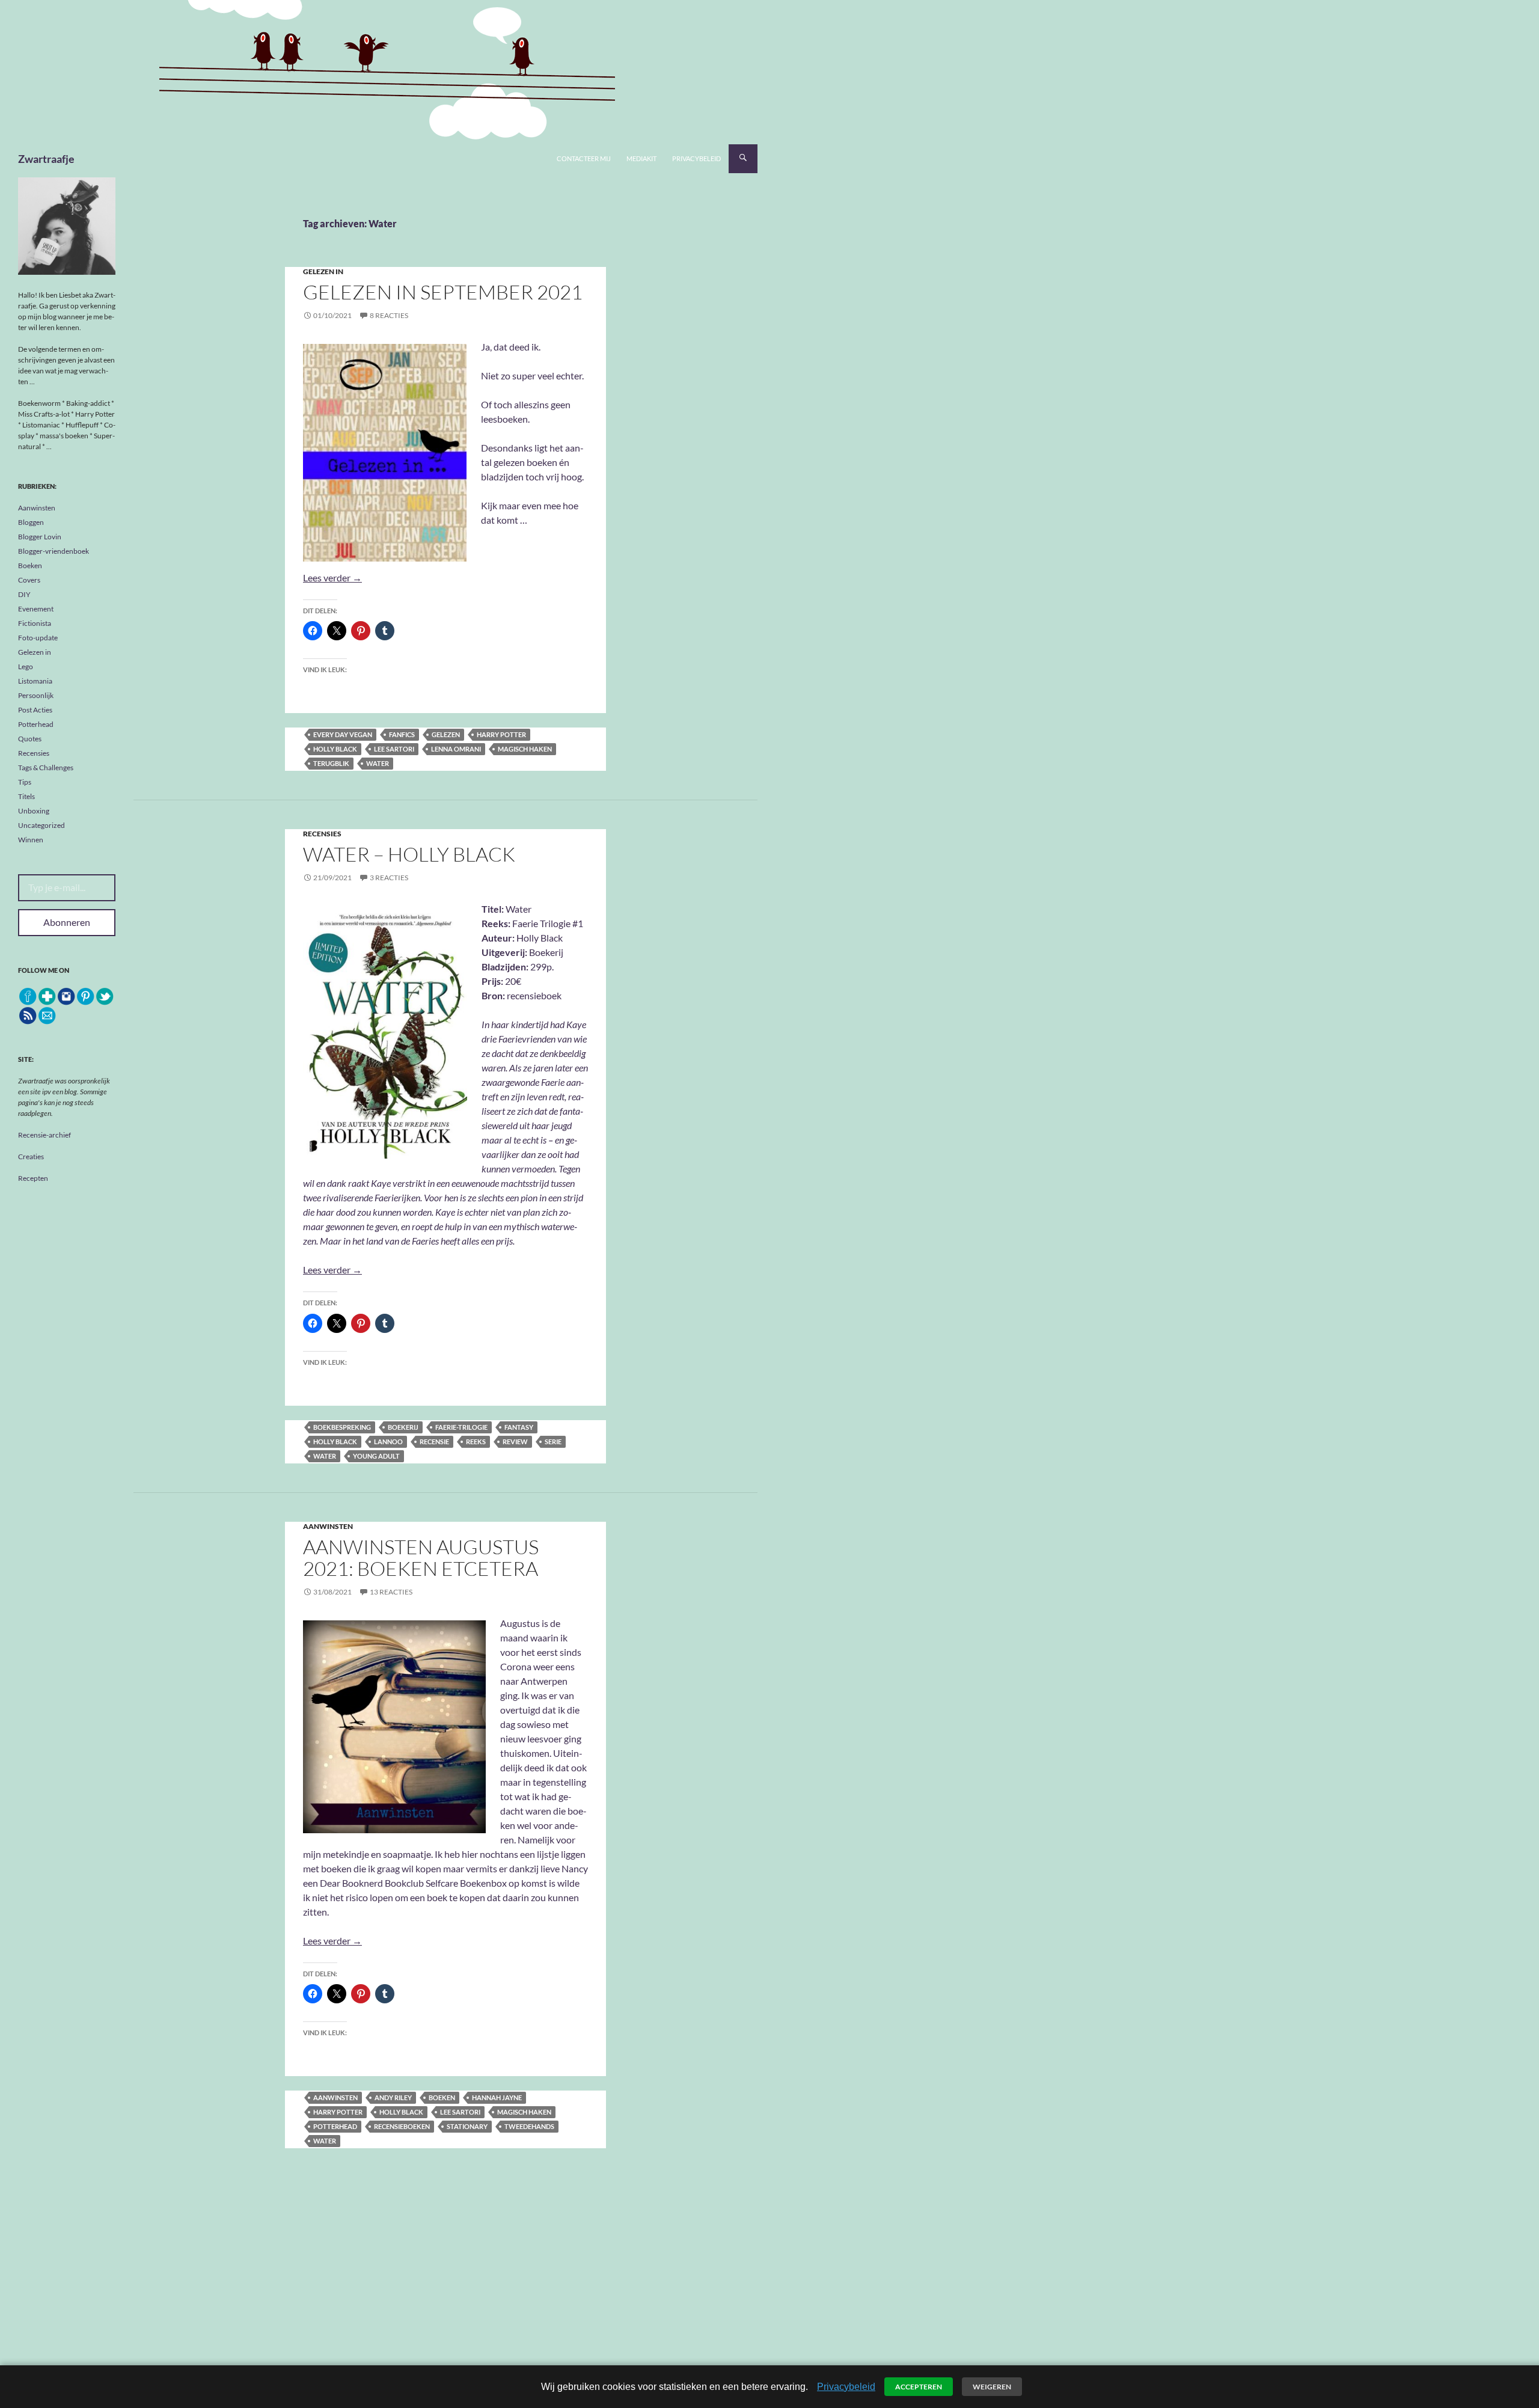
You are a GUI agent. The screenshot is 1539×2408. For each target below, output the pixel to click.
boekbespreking (342, 1427)
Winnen (31, 840)
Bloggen (31, 522)
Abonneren (67, 922)
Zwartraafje (46, 159)
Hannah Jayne (497, 2097)
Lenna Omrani (456, 749)
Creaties (31, 1157)
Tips (25, 782)
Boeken (30, 565)
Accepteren (919, 2387)
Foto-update (38, 638)
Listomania (35, 681)
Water (378, 763)
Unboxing (34, 811)
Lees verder (332, 577)
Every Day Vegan (343, 734)
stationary (467, 2126)
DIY (24, 594)
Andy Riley (393, 2097)
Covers (29, 580)
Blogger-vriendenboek (54, 551)
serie (553, 1441)
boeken (442, 2097)
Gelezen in (323, 271)
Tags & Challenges (46, 767)
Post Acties (35, 710)
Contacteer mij (584, 158)
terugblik (331, 763)
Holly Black (335, 749)
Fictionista (35, 623)
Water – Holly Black (409, 854)
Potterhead (335, 2126)
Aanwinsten (328, 1526)
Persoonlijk (36, 695)
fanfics (402, 734)
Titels (26, 796)
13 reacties (391, 1592)
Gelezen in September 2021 (443, 292)
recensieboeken (402, 2126)
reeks (476, 1441)
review (515, 1441)
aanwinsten (335, 2097)
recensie (434, 1441)
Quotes (30, 739)
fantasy (519, 1427)
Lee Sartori (394, 749)
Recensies (322, 834)
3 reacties (389, 878)
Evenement (36, 609)
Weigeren (992, 2387)
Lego (26, 666)
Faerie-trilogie (461, 1427)
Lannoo (388, 1441)
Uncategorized (41, 825)
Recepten (33, 1178)
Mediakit (641, 158)
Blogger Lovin (40, 537)
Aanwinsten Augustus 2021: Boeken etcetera (421, 1558)
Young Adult (376, 1456)
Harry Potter (501, 734)
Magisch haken (525, 749)
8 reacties (389, 315)
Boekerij (403, 1427)
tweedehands (529, 2126)
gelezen (446, 734)
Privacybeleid (696, 158)
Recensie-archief (44, 1135)
